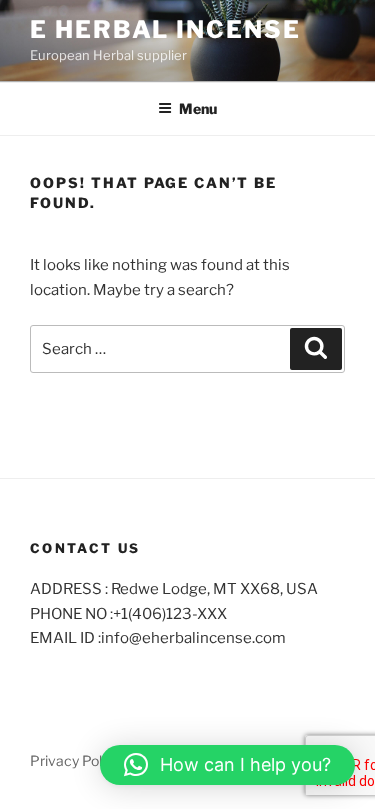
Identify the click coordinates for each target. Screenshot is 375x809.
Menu (198, 108)
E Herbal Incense (165, 29)
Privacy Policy (75, 760)
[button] (227, 765)
